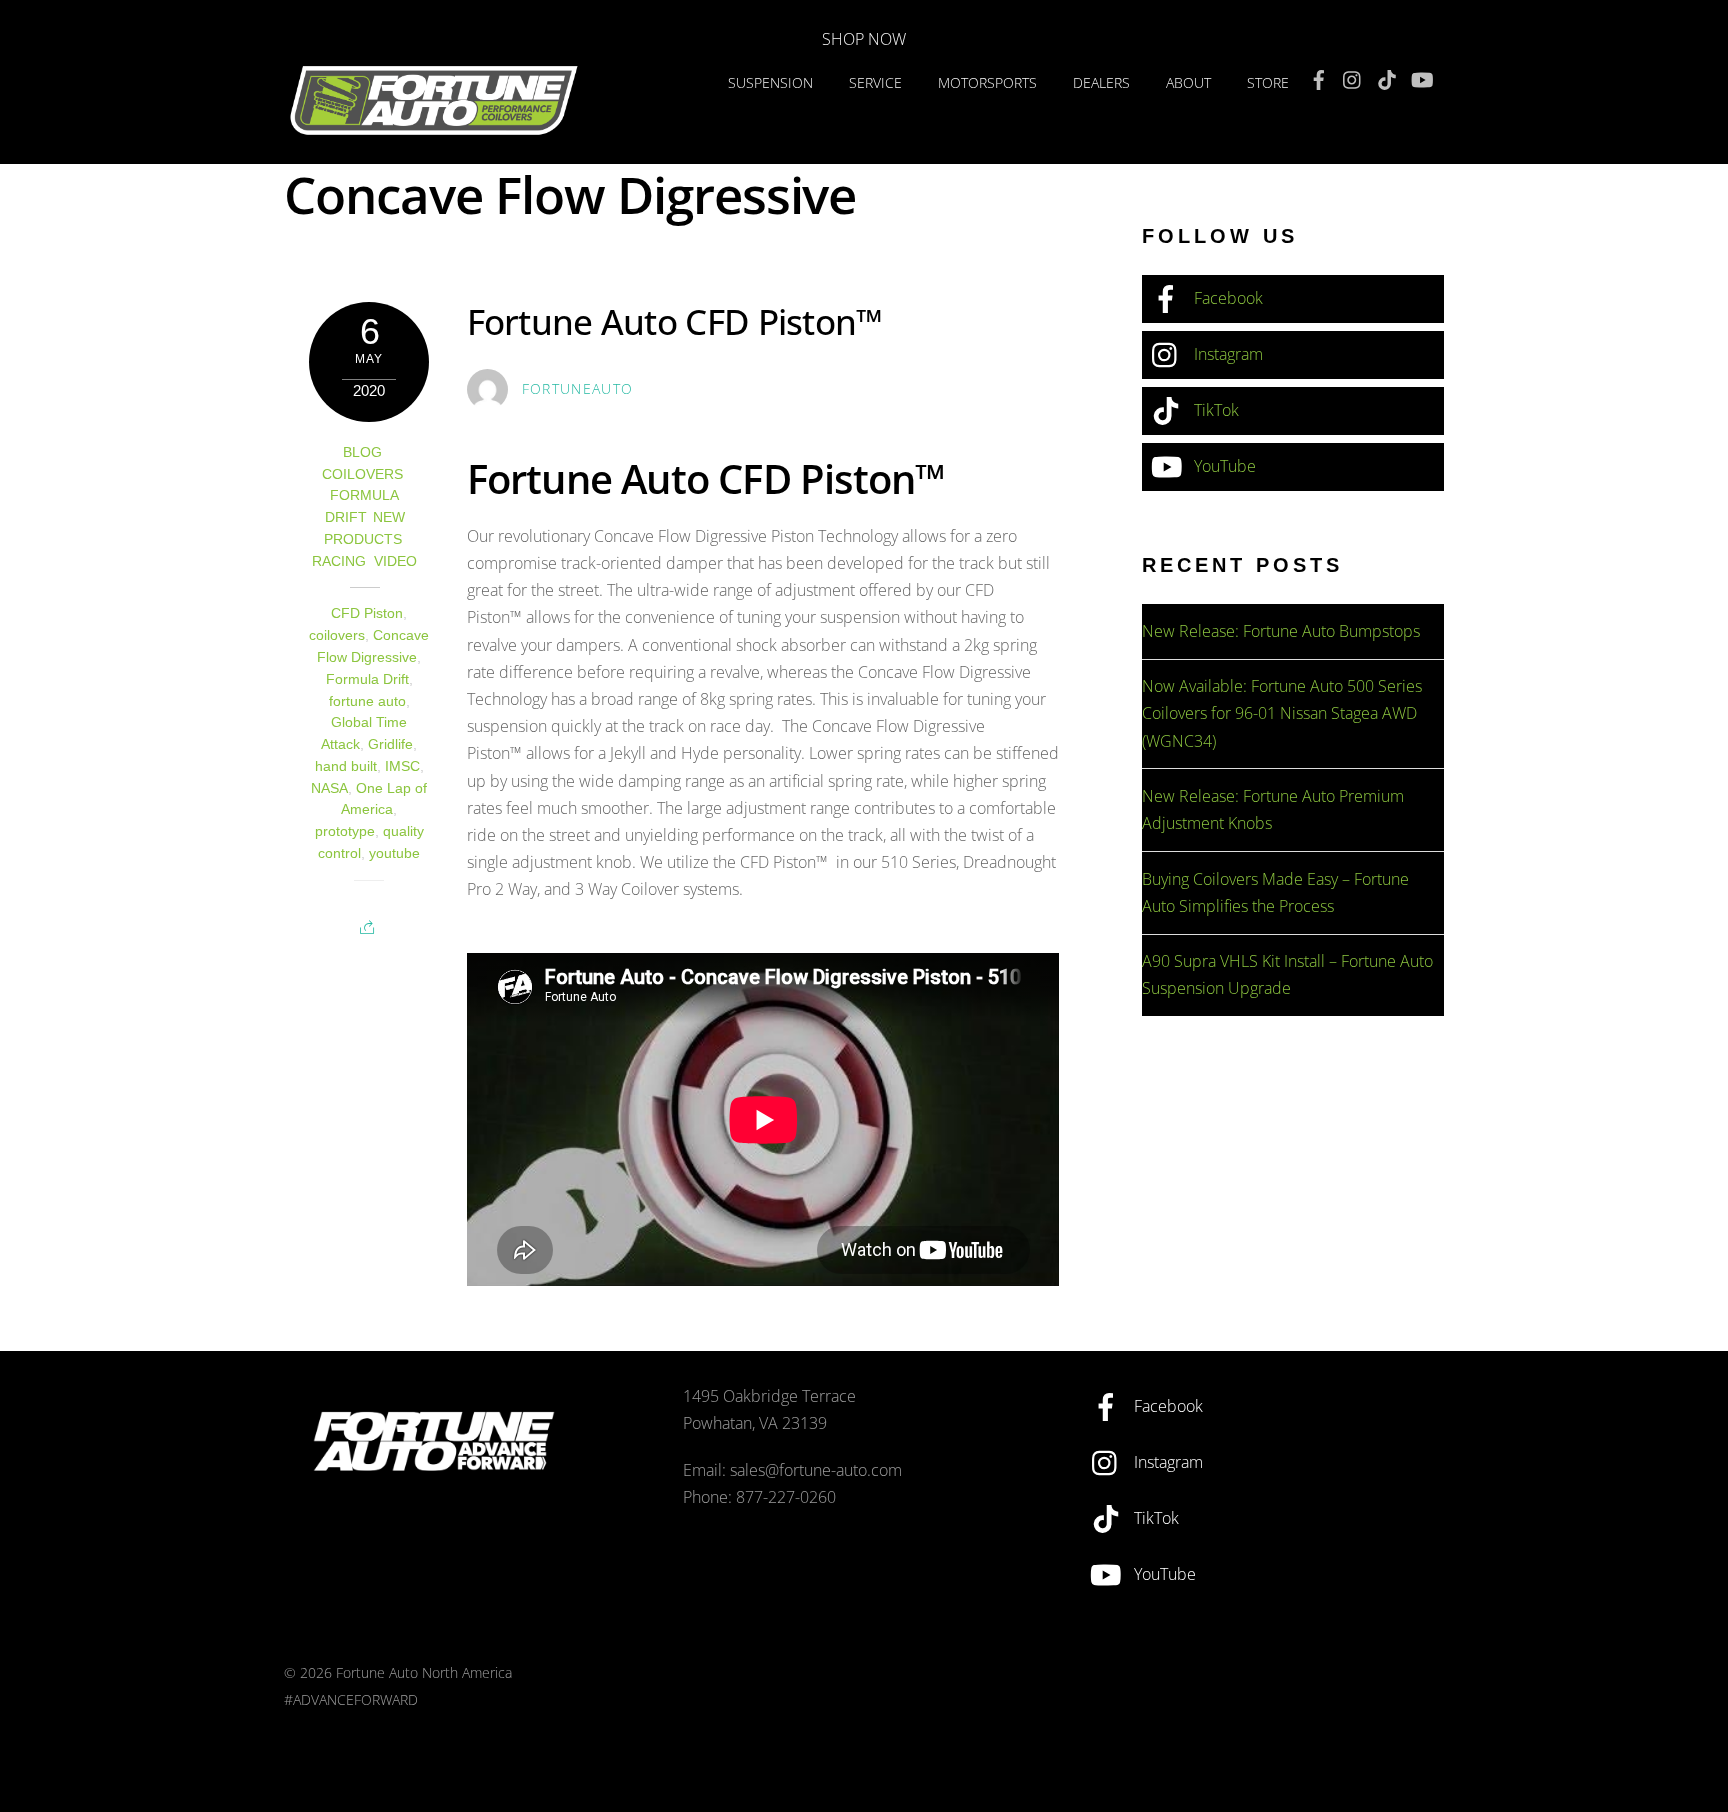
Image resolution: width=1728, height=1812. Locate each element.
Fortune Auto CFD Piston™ (675, 321)
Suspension (770, 82)
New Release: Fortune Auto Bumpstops (1281, 631)
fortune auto (367, 701)
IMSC (402, 766)
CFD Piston (367, 613)
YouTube (1223, 466)
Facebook (1226, 298)
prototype (345, 831)
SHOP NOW (864, 39)
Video (395, 561)
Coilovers (362, 474)
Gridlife (390, 744)
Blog (362, 452)
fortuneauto (578, 388)
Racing (339, 561)
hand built (346, 766)
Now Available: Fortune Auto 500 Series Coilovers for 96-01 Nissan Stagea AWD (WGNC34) (1282, 713)
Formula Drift (367, 679)
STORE (1268, 82)
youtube (394, 853)
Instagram (1226, 354)
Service (875, 82)
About (1188, 82)
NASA (329, 788)
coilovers (337, 635)
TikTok (1214, 410)
